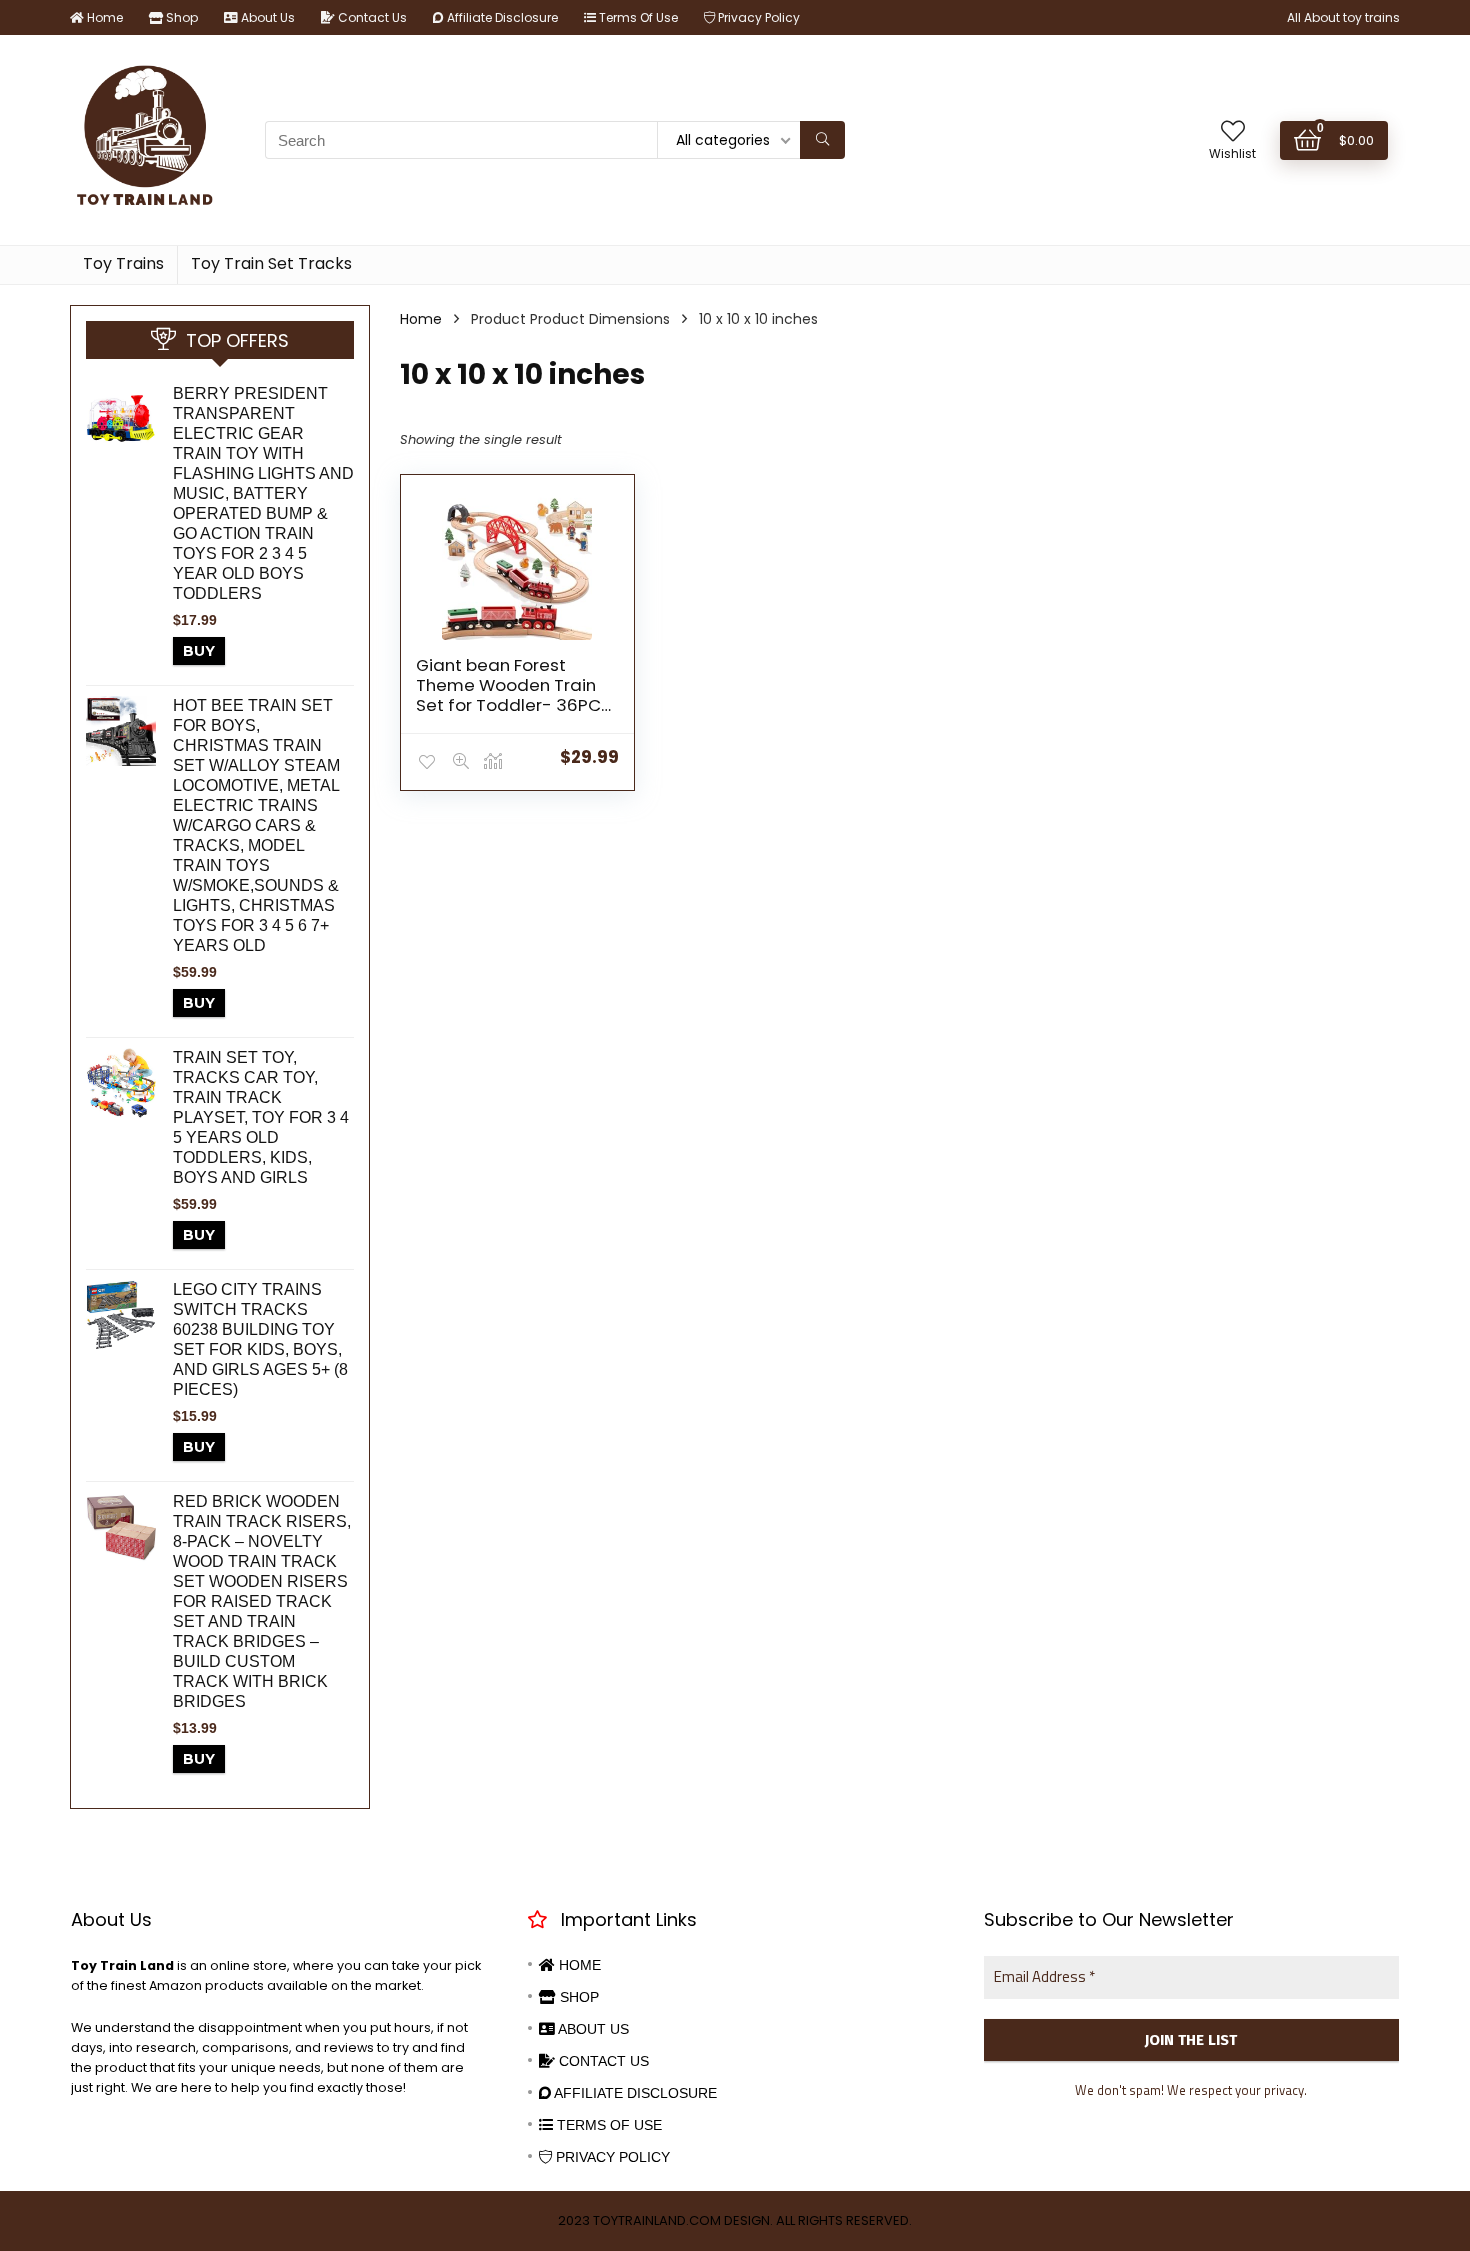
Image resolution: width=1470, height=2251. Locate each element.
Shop (180, 17)
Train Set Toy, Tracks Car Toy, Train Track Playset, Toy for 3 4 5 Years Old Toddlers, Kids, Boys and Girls (261, 1117)
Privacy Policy (757, 17)
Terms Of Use (637, 17)
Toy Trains (123, 263)
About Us (266, 17)
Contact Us (371, 17)
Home (103, 17)
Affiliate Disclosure (501, 17)
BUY (199, 651)
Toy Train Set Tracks (271, 263)
